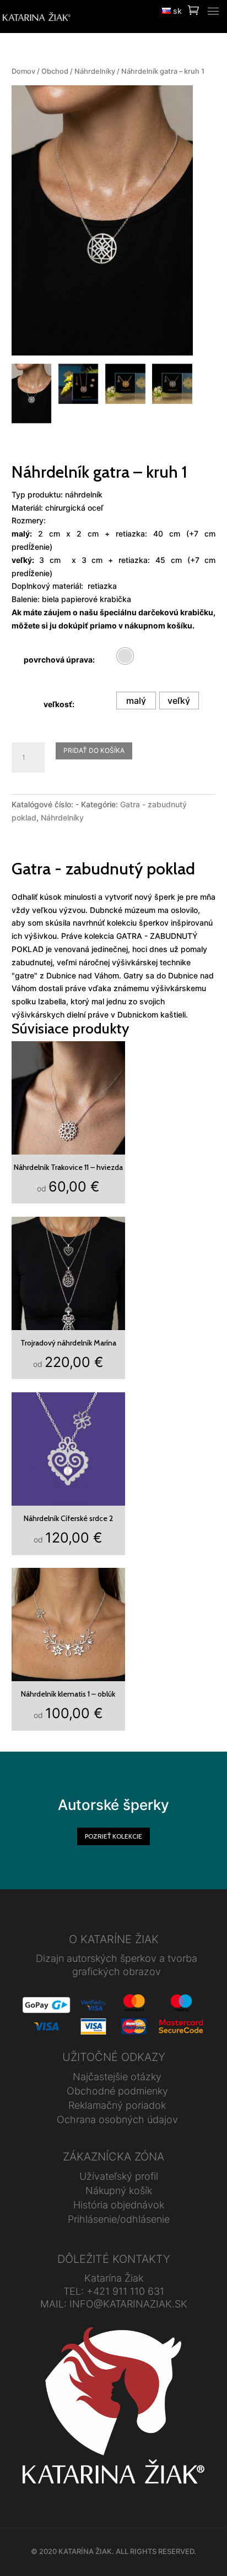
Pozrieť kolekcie (113, 1836)
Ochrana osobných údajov (117, 2120)
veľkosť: (59, 704)
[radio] (125, 656)
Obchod (55, 71)
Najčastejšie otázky (117, 2077)
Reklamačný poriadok (117, 2105)
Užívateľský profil (119, 2176)
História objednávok (119, 2205)
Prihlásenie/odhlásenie (119, 2219)
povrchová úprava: (59, 660)
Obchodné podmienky (117, 2091)
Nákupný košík (119, 2191)
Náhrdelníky (95, 71)
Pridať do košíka (94, 750)
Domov (23, 71)
